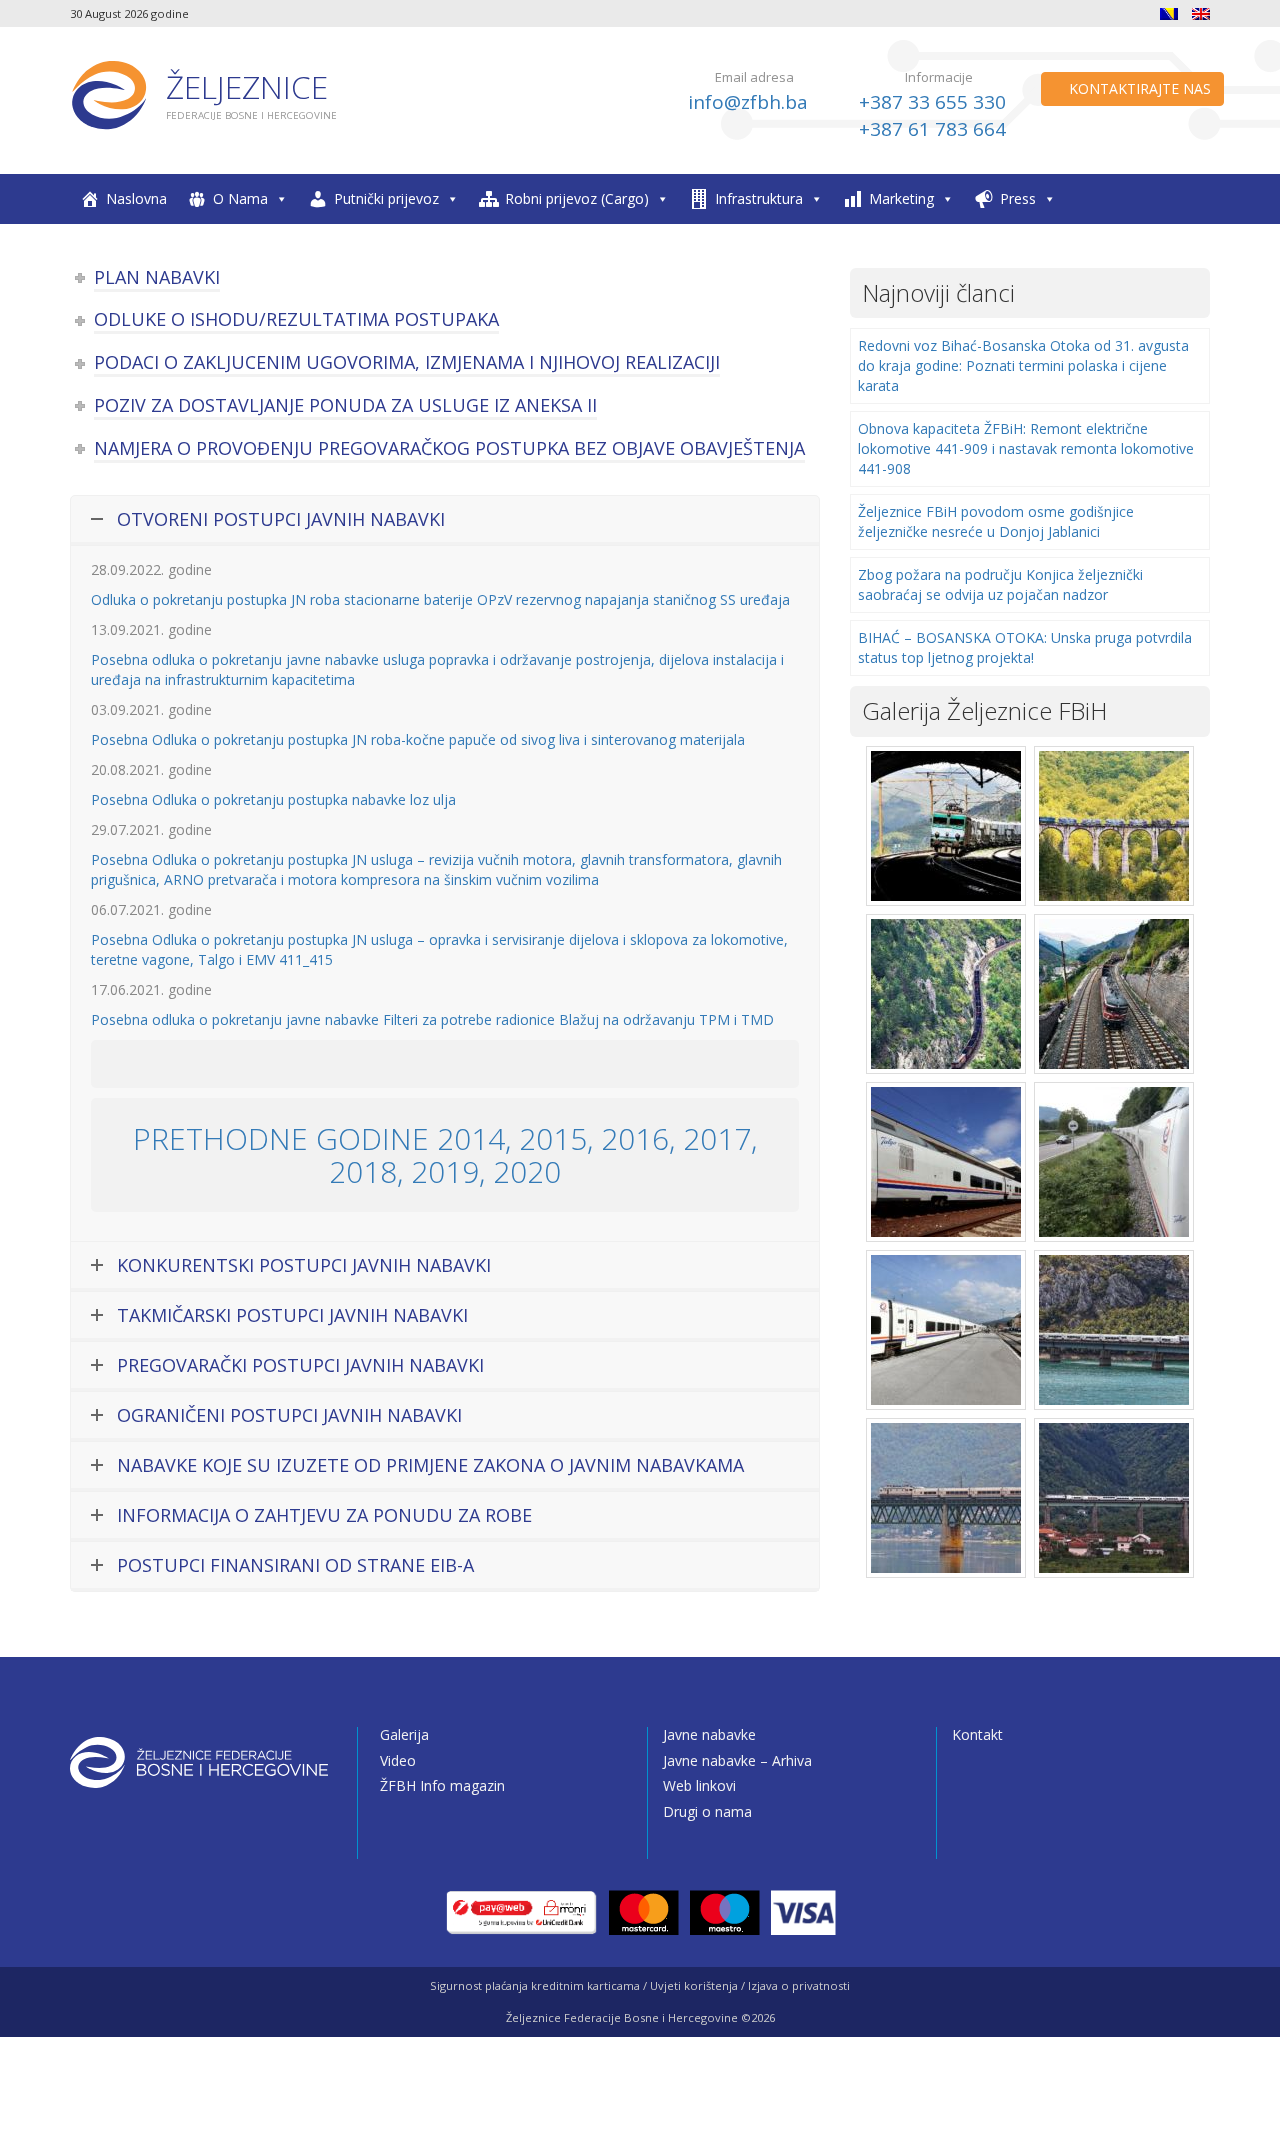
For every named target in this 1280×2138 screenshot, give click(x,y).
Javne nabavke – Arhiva (737, 1760)
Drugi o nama (707, 1811)
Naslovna (136, 198)
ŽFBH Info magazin (442, 1785)
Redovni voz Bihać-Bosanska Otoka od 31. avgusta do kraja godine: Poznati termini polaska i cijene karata (1023, 365)
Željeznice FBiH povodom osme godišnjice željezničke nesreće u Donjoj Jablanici (996, 521)
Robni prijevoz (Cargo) (577, 198)
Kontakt (977, 1734)
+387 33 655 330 (932, 102)
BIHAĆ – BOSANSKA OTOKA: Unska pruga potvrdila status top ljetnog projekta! (1025, 647)
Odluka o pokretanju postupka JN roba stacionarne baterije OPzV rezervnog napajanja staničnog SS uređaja (440, 599)
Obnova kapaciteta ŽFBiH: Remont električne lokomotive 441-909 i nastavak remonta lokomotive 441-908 (1026, 448)
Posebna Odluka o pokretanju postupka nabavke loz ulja (273, 799)
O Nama (240, 198)
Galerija (404, 1734)
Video (398, 1760)
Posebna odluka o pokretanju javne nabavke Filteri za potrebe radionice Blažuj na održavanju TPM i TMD (432, 1019)
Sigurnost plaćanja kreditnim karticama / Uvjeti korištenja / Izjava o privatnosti (640, 1985)
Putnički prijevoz (386, 198)
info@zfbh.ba (748, 102)
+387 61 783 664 (932, 129)
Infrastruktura (759, 198)
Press (1018, 198)
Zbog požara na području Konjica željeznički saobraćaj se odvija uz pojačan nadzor (1000, 584)
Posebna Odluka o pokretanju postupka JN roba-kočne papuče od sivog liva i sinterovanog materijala (418, 739)
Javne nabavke (709, 1734)
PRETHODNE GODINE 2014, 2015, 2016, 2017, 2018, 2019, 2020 (445, 1155)
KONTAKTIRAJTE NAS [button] (1138, 88)
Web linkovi (699, 1785)
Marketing (901, 198)
